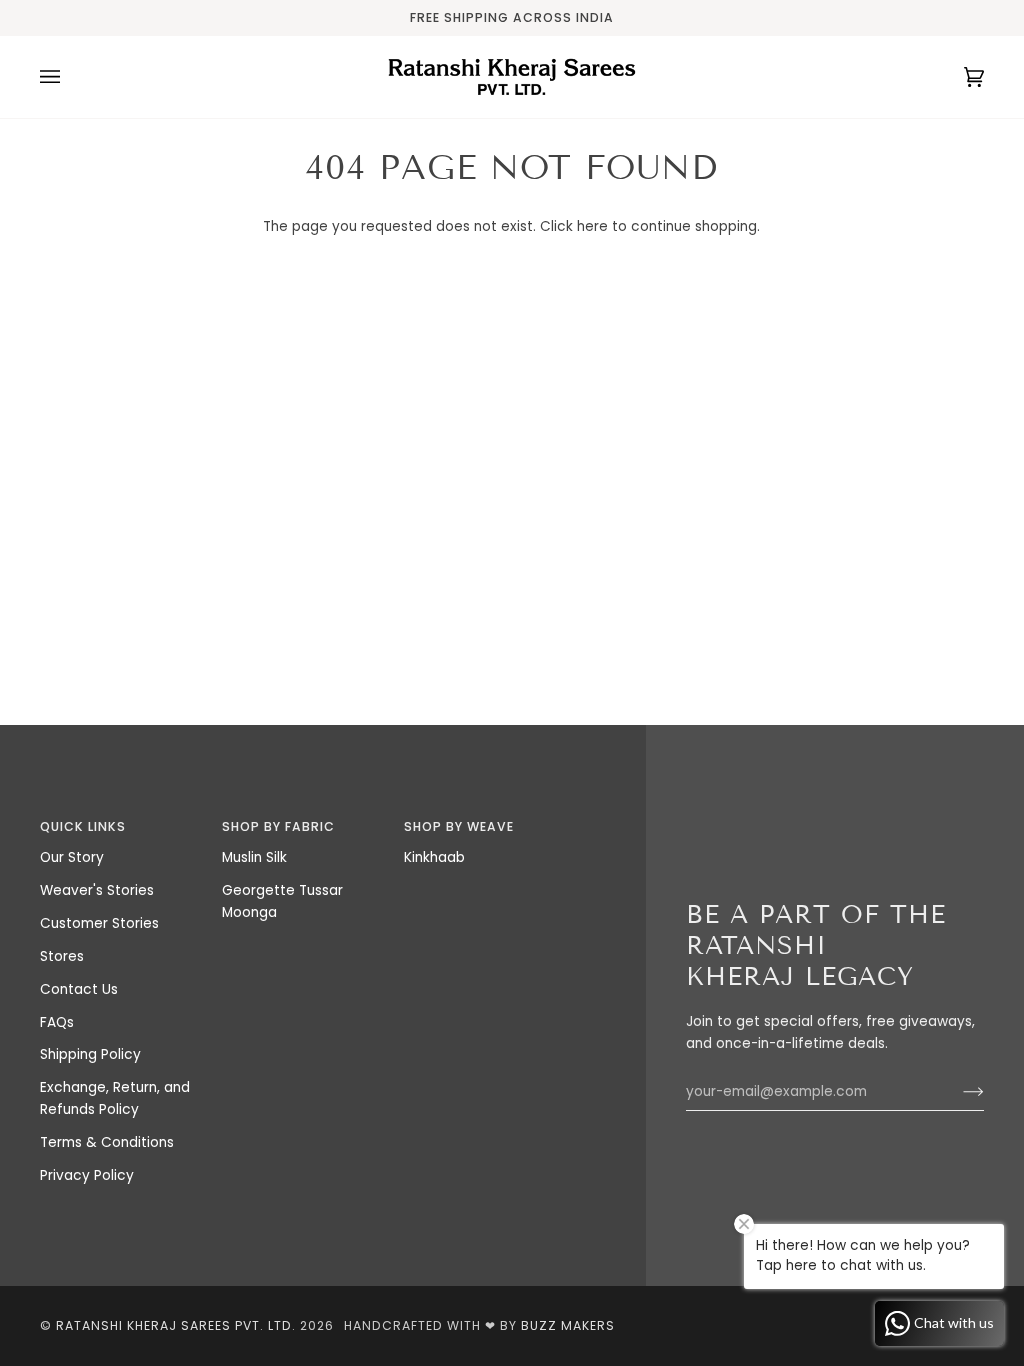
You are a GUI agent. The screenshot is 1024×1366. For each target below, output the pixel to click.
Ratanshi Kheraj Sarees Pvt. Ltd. (176, 1325)
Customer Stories (99, 923)
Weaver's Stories (97, 890)
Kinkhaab (434, 857)
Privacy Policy (87, 1175)
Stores (62, 956)
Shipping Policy (90, 1054)
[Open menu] (70, 77)
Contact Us (79, 989)
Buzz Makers (568, 1325)
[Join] (957, 1092)
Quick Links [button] (83, 826)
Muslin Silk (254, 857)
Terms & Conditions (107, 1142)
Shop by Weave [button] (459, 826)
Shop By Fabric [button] (278, 826)
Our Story (72, 857)
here (592, 226)
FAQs (57, 1022)
